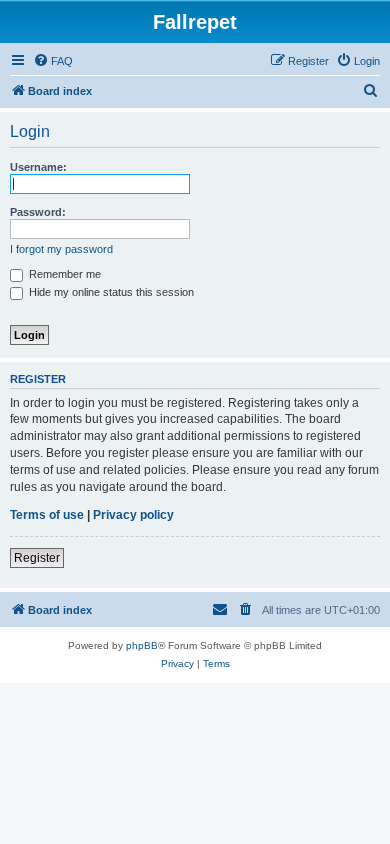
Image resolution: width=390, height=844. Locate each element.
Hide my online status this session (110, 292)
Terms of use (47, 515)
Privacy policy (133, 515)
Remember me (63, 274)
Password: (38, 212)
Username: (38, 167)
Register (37, 558)
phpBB (142, 645)
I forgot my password (61, 249)
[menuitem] (53, 61)
